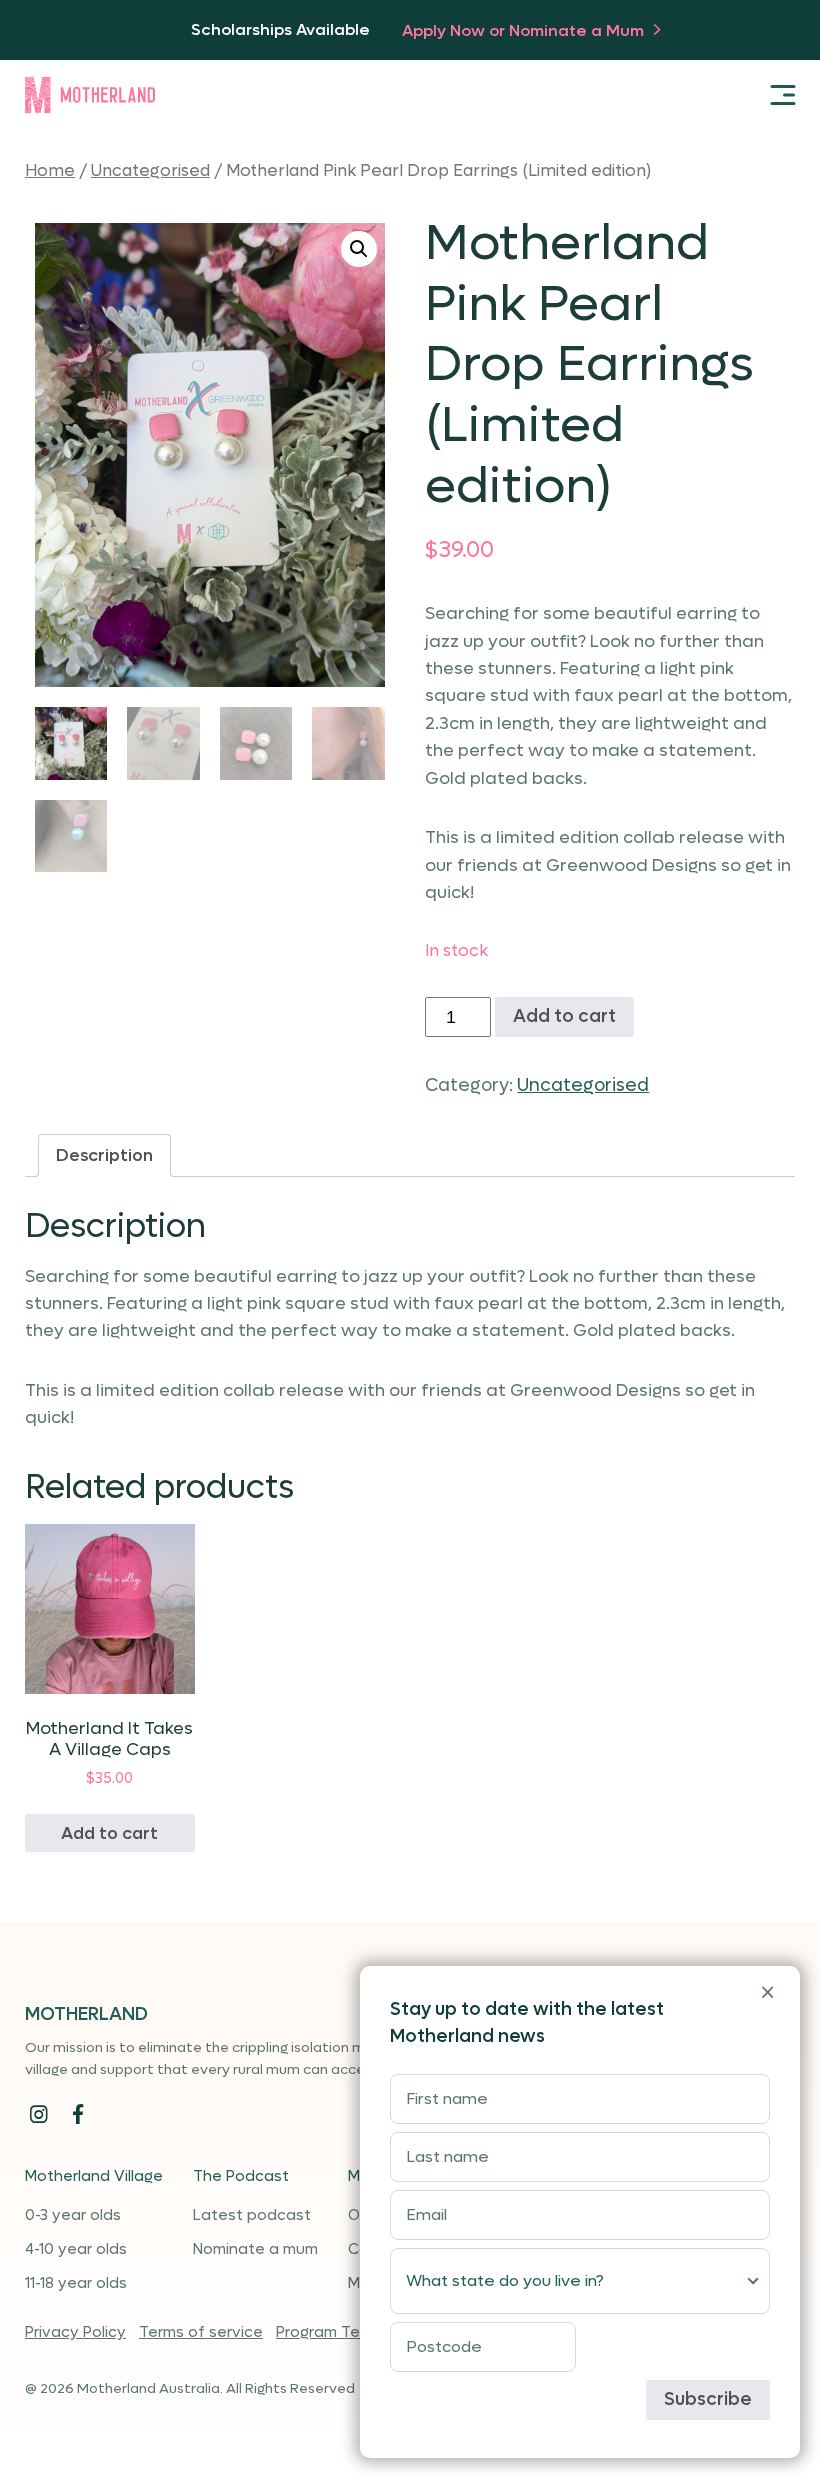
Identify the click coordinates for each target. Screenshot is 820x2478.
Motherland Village (94, 2176)
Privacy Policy (75, 2332)
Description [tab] (104, 1155)
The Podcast (241, 2176)
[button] (359, 249)
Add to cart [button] (109, 1833)
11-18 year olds (76, 2283)
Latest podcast (252, 2215)
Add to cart (564, 1016)
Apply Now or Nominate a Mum (525, 30)
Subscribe (708, 2399)
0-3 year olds (73, 2215)
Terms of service (201, 2332)
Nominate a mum (255, 2249)
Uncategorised (150, 171)
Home (50, 171)
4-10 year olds (76, 2249)
